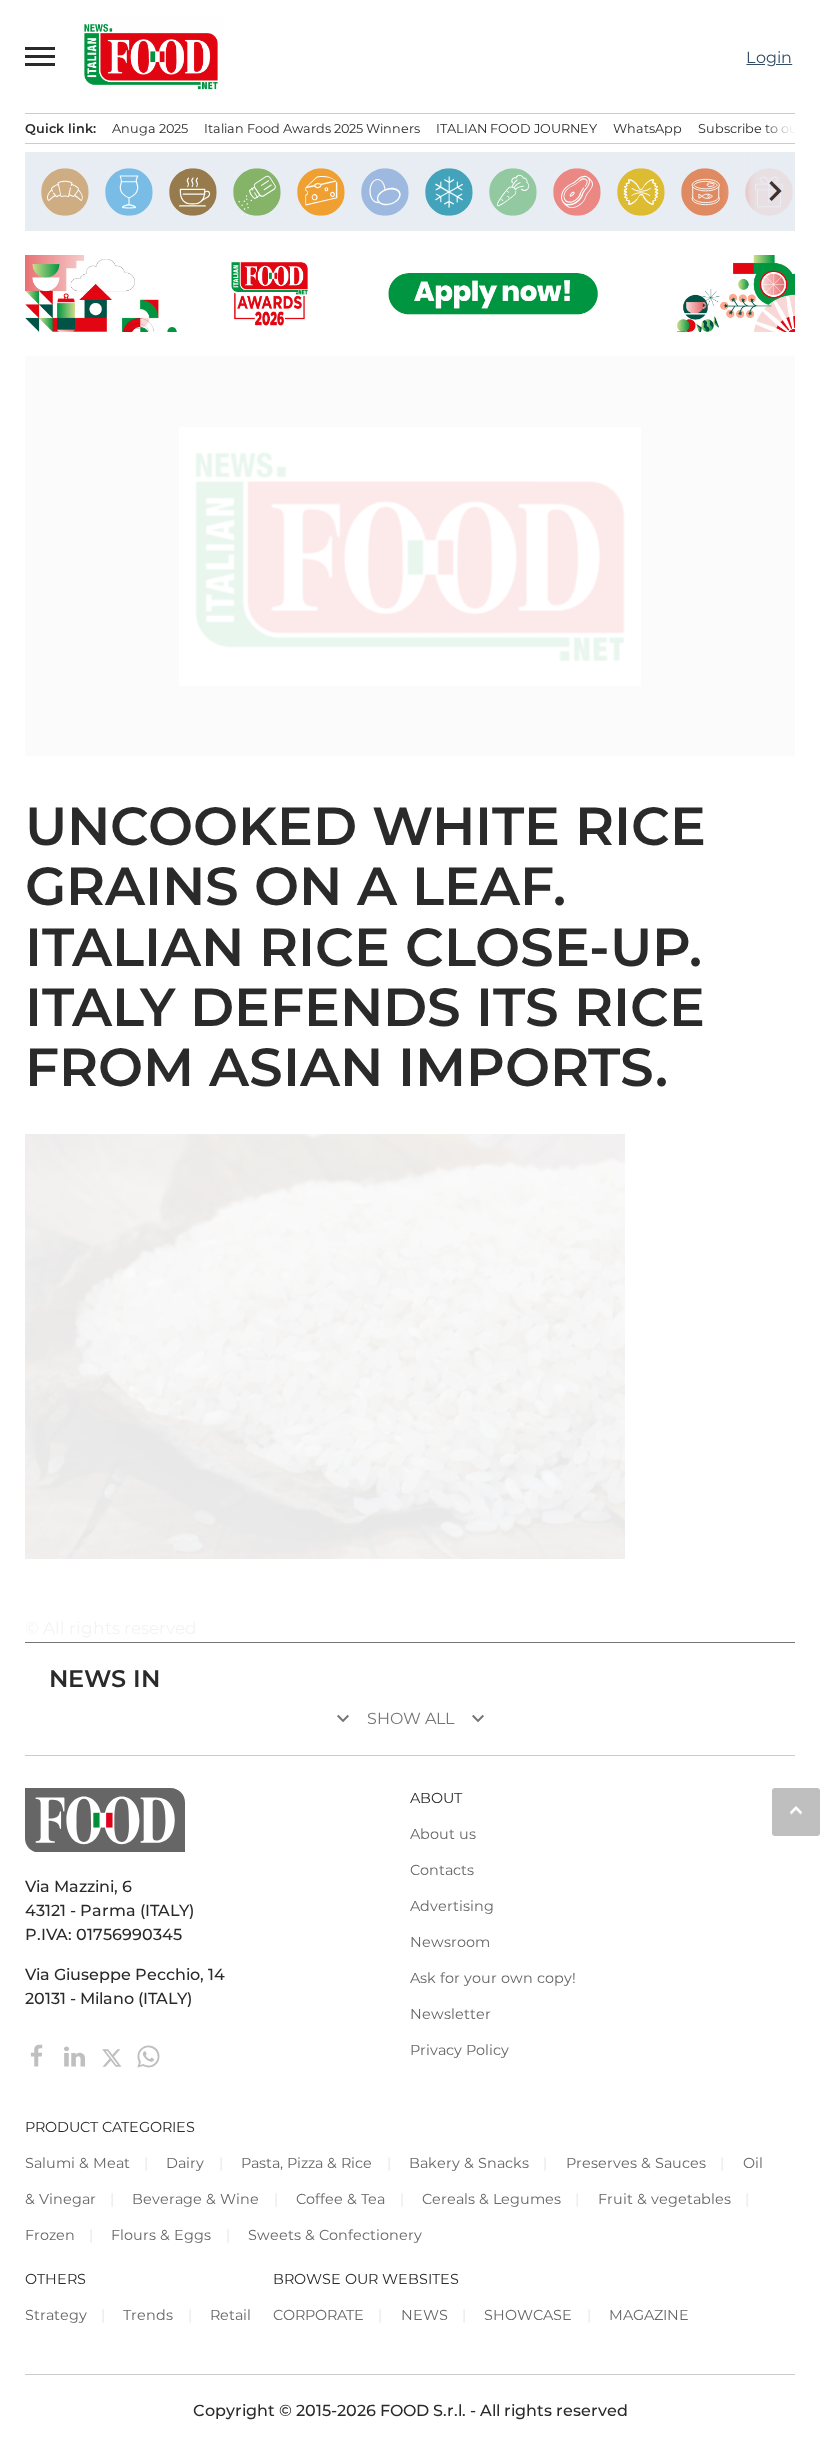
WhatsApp (647, 128)
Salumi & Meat (77, 2163)
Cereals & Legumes (491, 2199)
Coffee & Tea (340, 2199)
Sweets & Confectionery (335, 2235)
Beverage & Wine (195, 2199)
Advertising (452, 1906)
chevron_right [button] (775, 191)
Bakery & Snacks (469, 2163)
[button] (41, 56)
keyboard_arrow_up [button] (796, 1810)
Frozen (50, 2235)
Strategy (56, 2315)
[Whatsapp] (148, 2054)
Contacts (442, 1870)
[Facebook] (39, 2054)
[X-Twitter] (113, 2054)
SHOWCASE (528, 2315)
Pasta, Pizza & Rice (306, 2163)
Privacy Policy (459, 2050)
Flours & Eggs (161, 2235)
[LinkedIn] (76, 2054)
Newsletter (450, 2014)
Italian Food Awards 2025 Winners (312, 128)
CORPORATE (318, 2315)
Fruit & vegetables (664, 2199)
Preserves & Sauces (636, 2163)
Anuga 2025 (150, 128)
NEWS (424, 2315)
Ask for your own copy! (493, 1978)
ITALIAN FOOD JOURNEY (516, 128)
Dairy (185, 2163)
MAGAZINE (649, 2315)
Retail (230, 2315)
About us (443, 1834)
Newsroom (450, 1942)
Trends (148, 2315)
